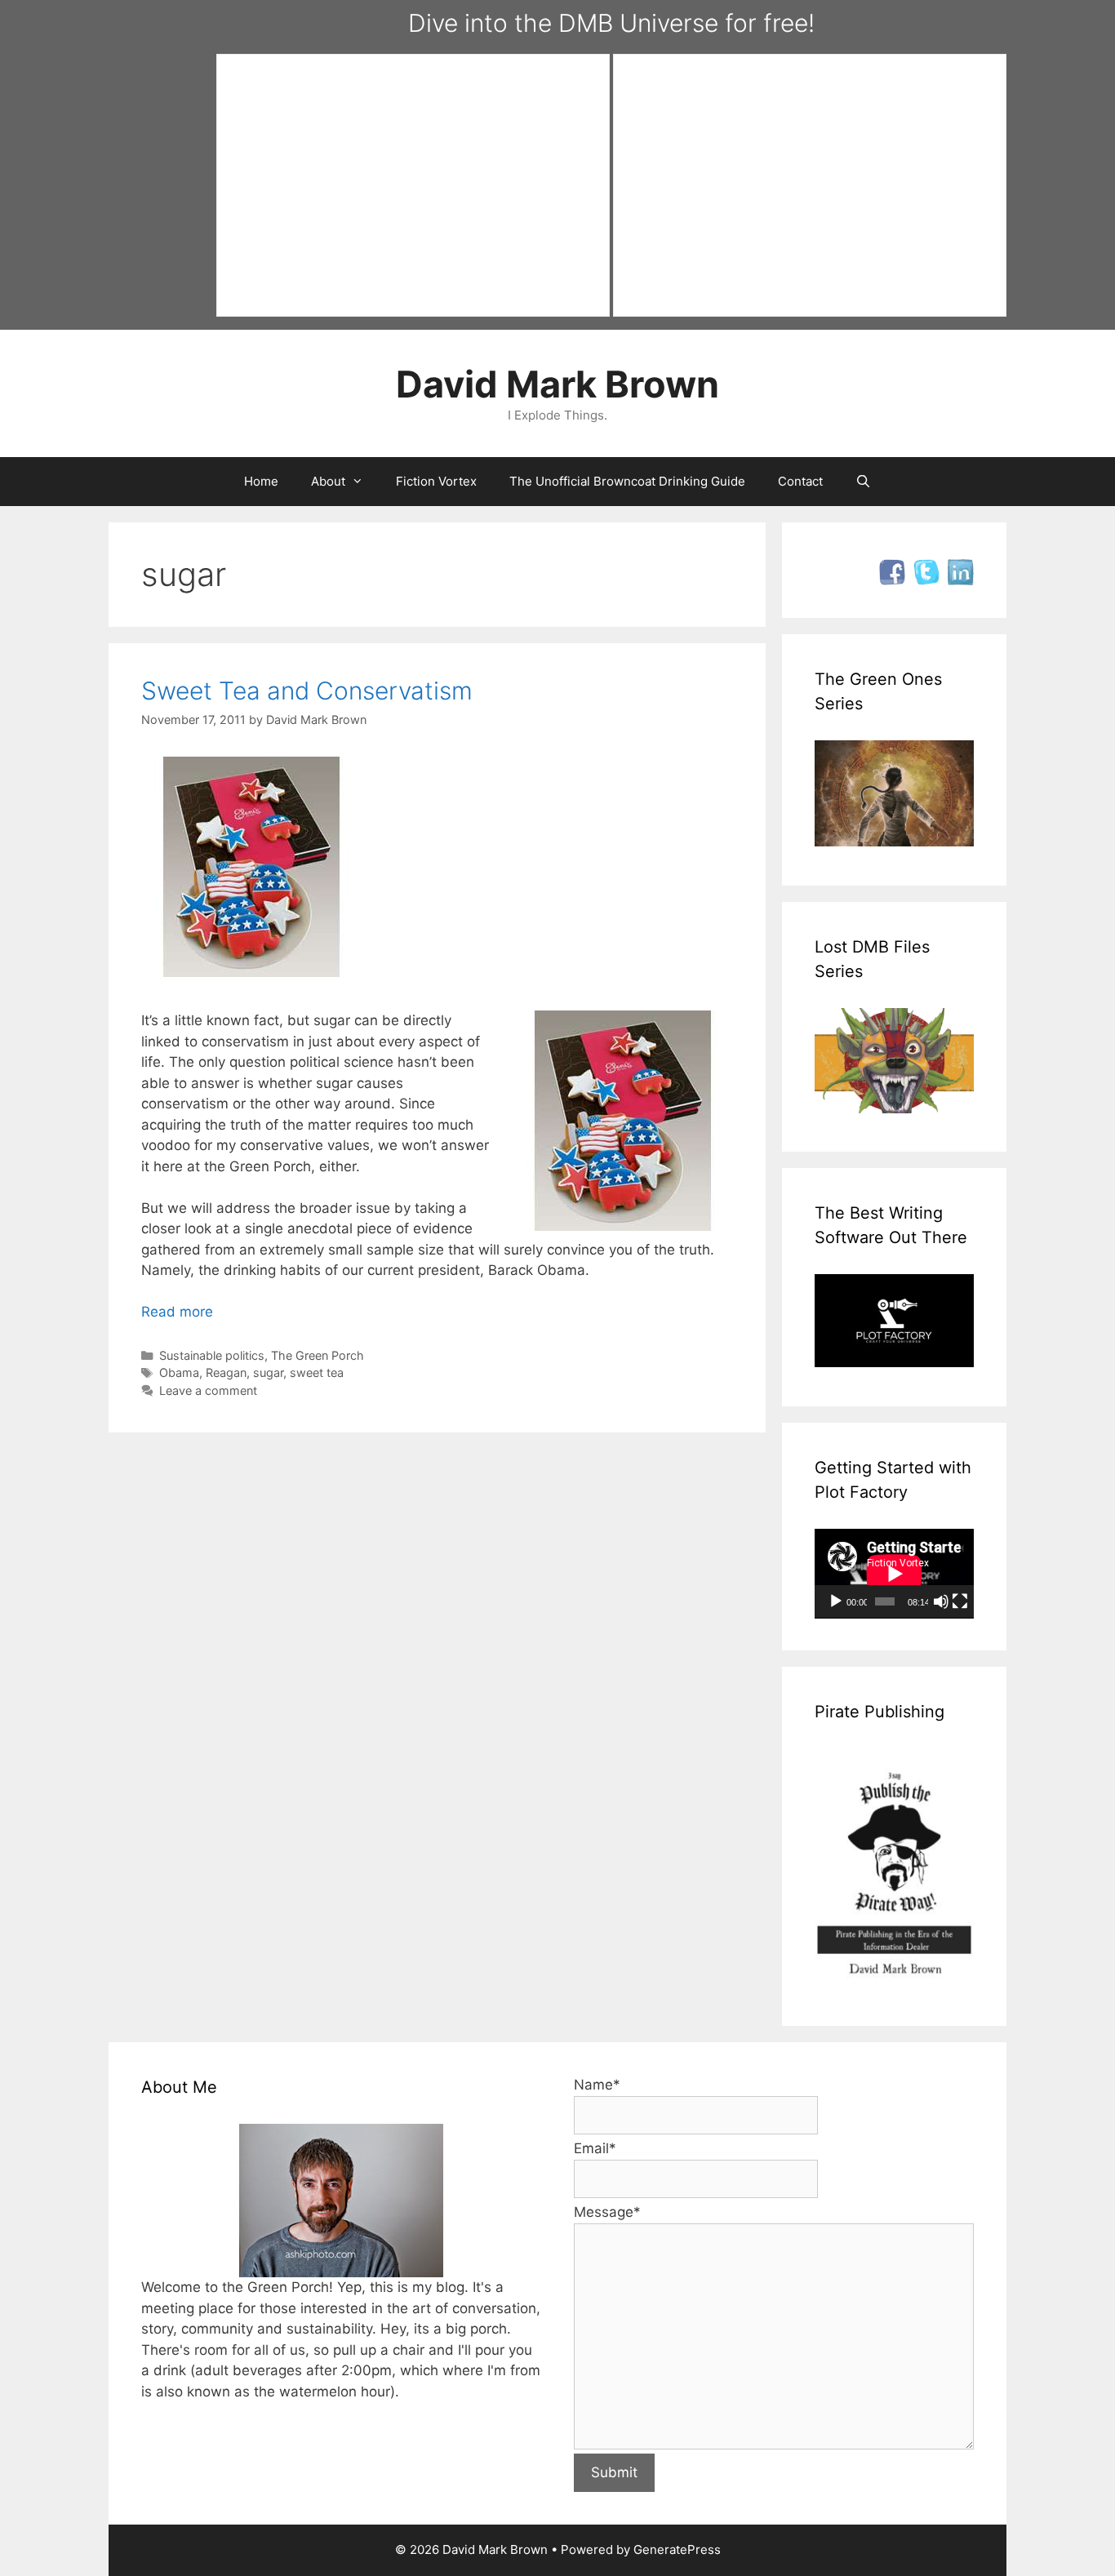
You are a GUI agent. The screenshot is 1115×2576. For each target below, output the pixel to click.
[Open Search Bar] (863, 482)
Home (261, 481)
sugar (268, 1372)
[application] (894, 1574)
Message (607, 2212)
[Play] (836, 1601)
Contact (800, 481)
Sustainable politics (212, 1355)
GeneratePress (677, 2549)
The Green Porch (318, 1355)
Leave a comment (208, 1390)
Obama (179, 1372)
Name (597, 2085)
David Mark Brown (557, 384)
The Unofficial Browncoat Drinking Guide (627, 481)
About (328, 481)
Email (595, 2148)
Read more (177, 1312)
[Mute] (941, 1601)
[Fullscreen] (960, 1601)
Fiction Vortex (436, 481)
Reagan (226, 1372)
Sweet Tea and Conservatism (307, 691)
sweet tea (317, 1372)
